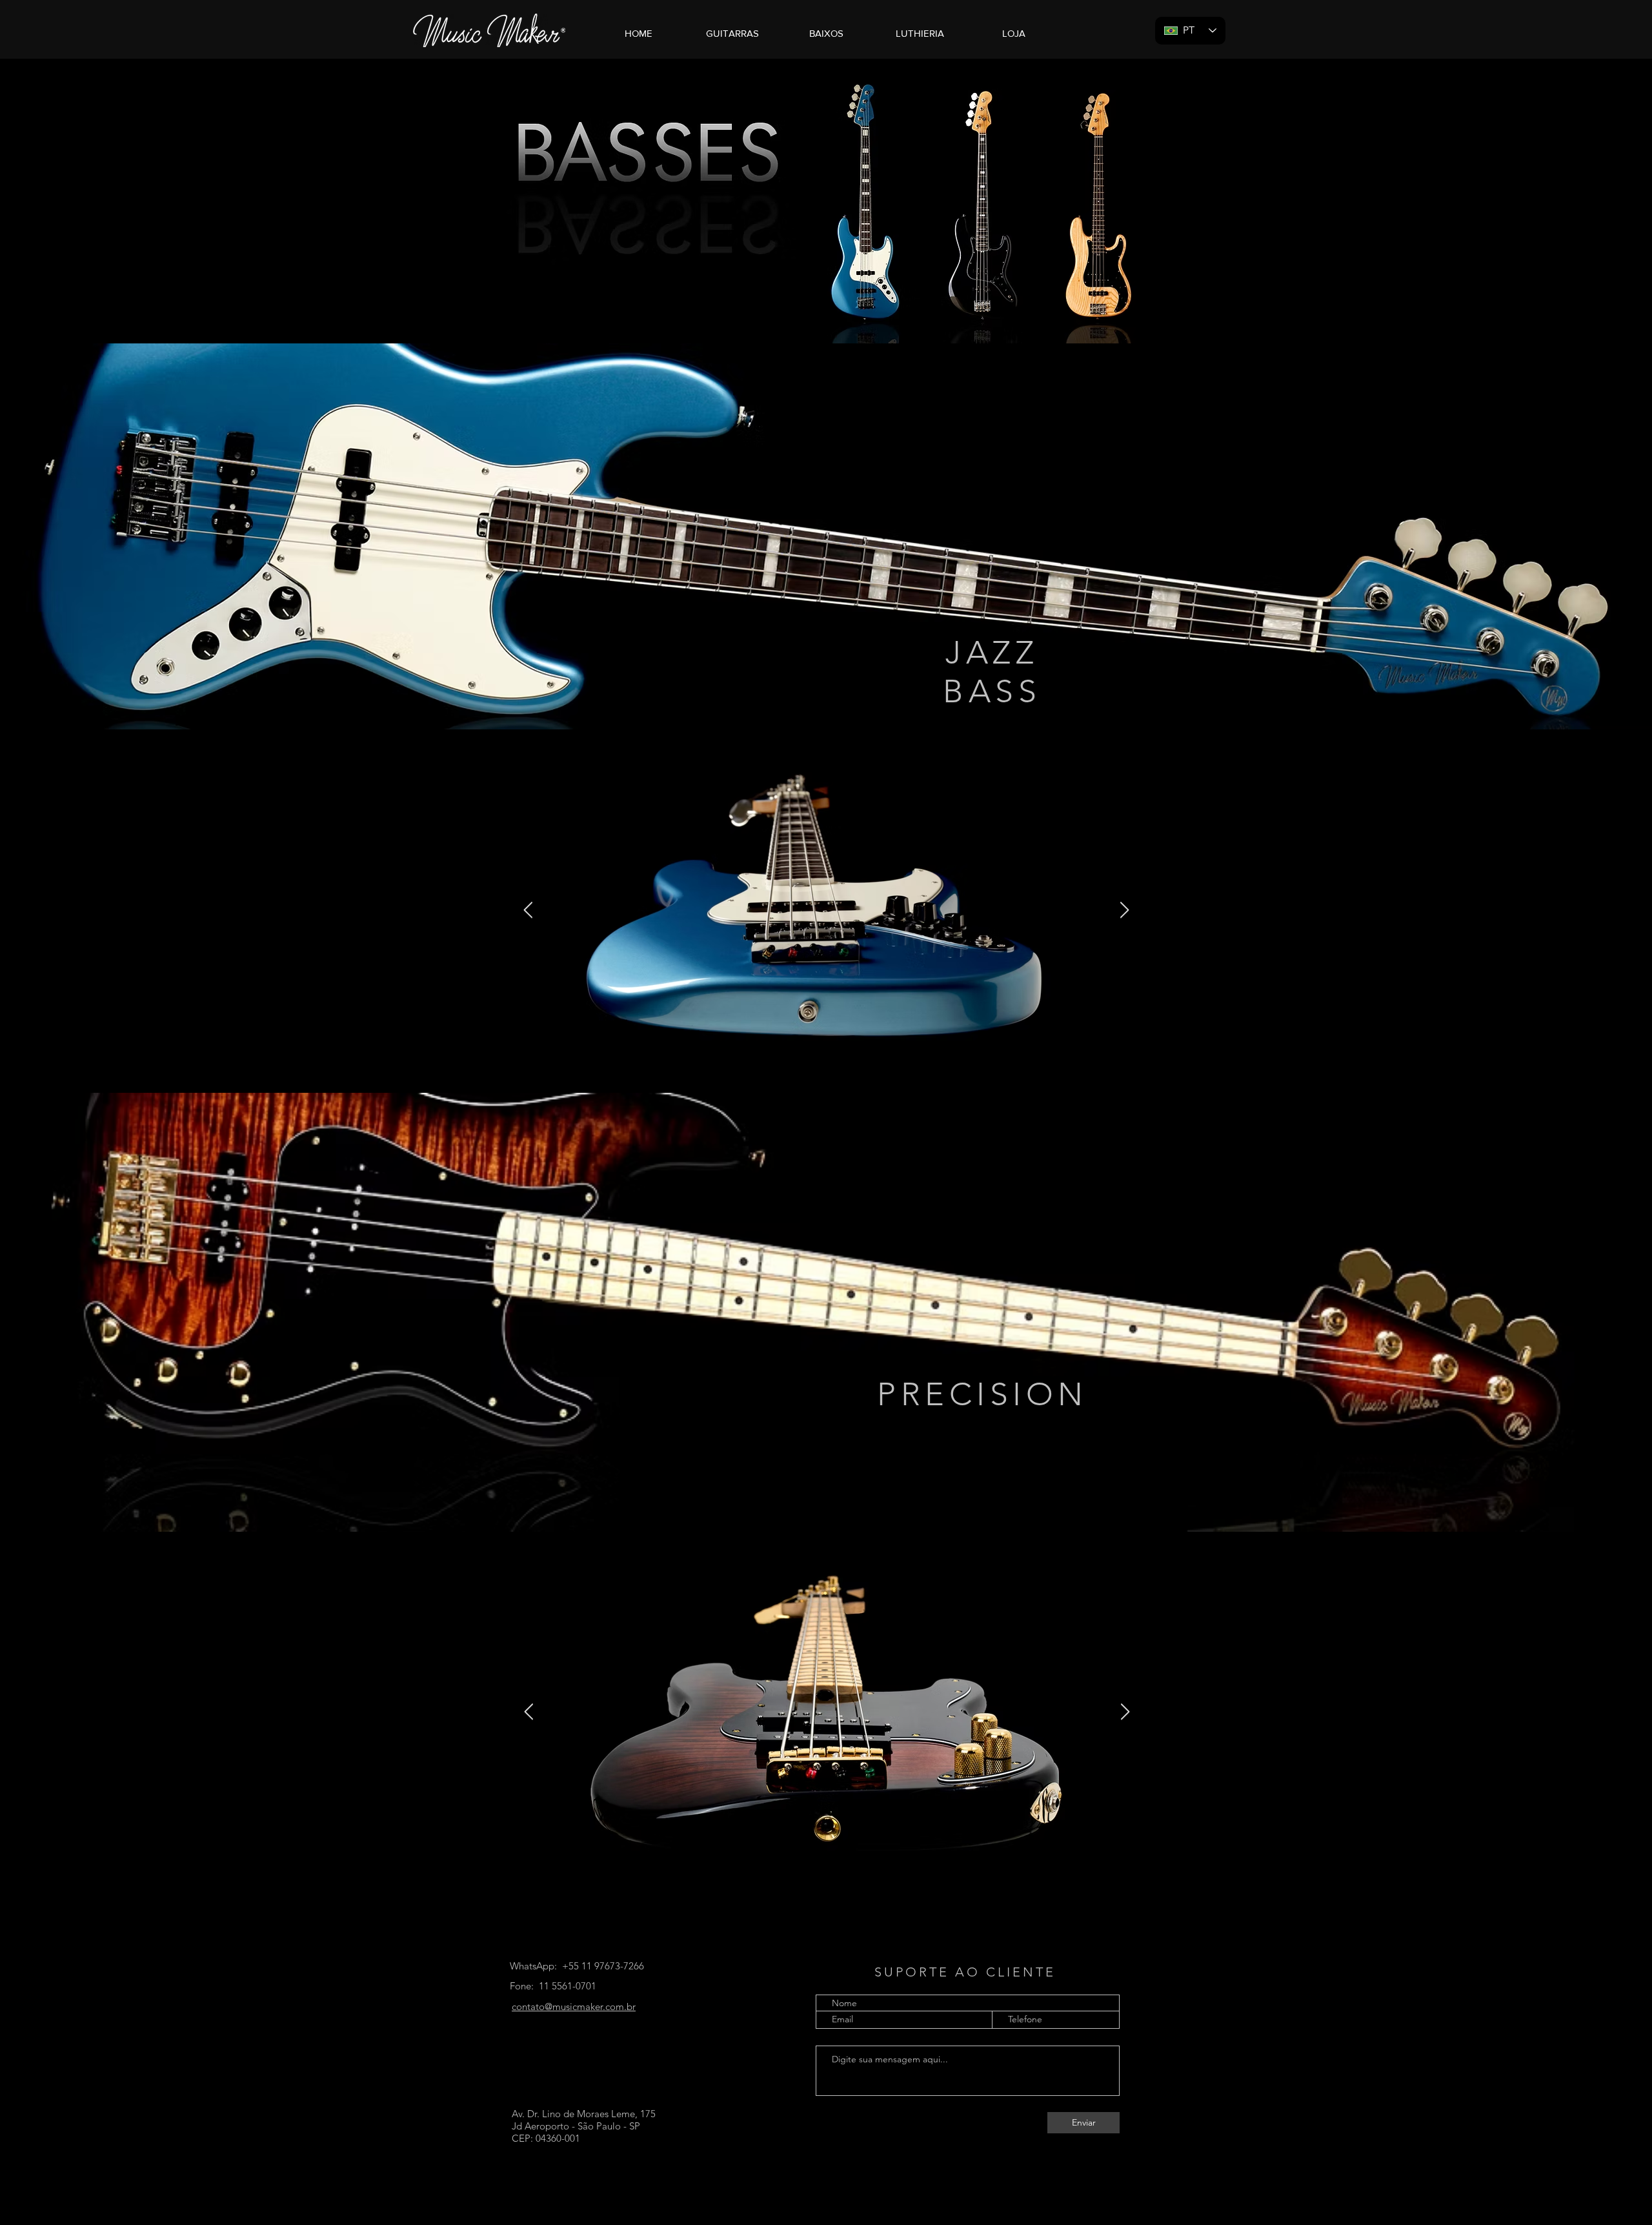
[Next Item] (1124, 910)
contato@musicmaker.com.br (574, 2007)
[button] (732, 34)
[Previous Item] (528, 910)
